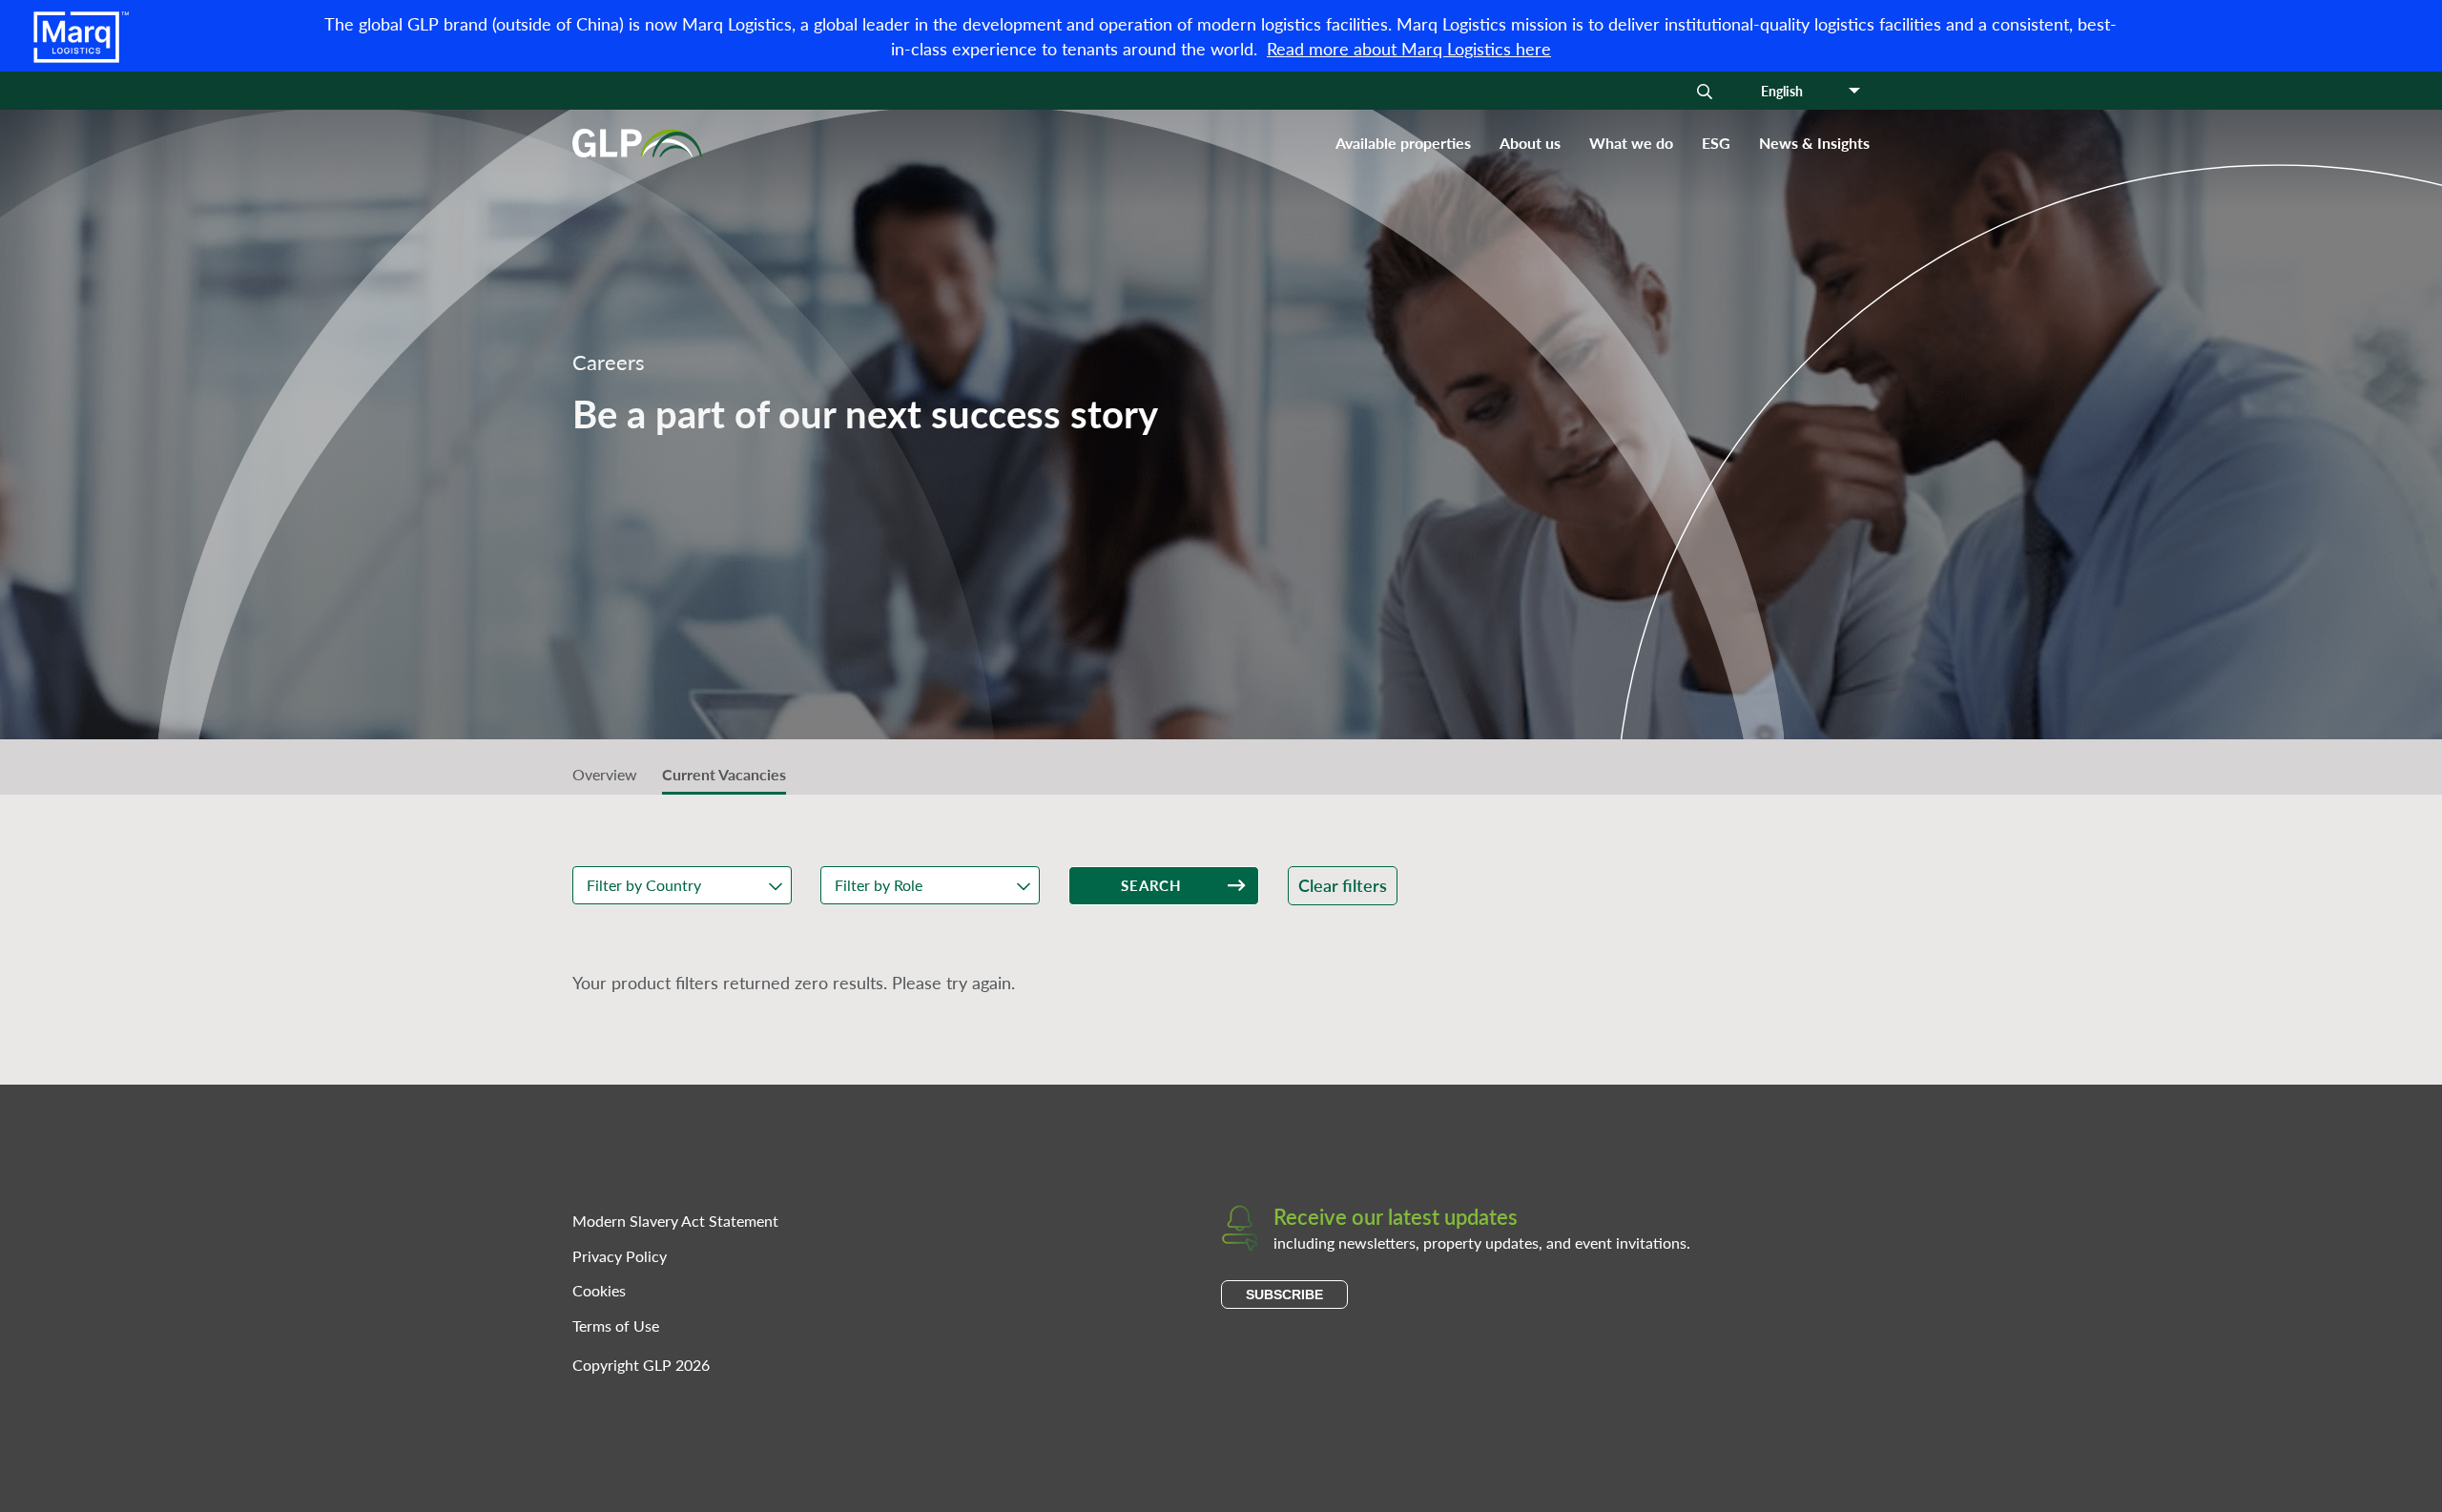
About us (1530, 143)
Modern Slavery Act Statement (675, 1221)
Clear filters (1343, 885)
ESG (1716, 143)
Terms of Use (616, 1326)
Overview (605, 774)
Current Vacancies (724, 774)
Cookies (599, 1290)
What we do (1631, 143)
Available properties (1403, 143)
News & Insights (1814, 143)
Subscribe (1284, 1295)
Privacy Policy (620, 1256)
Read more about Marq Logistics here (1409, 48)
